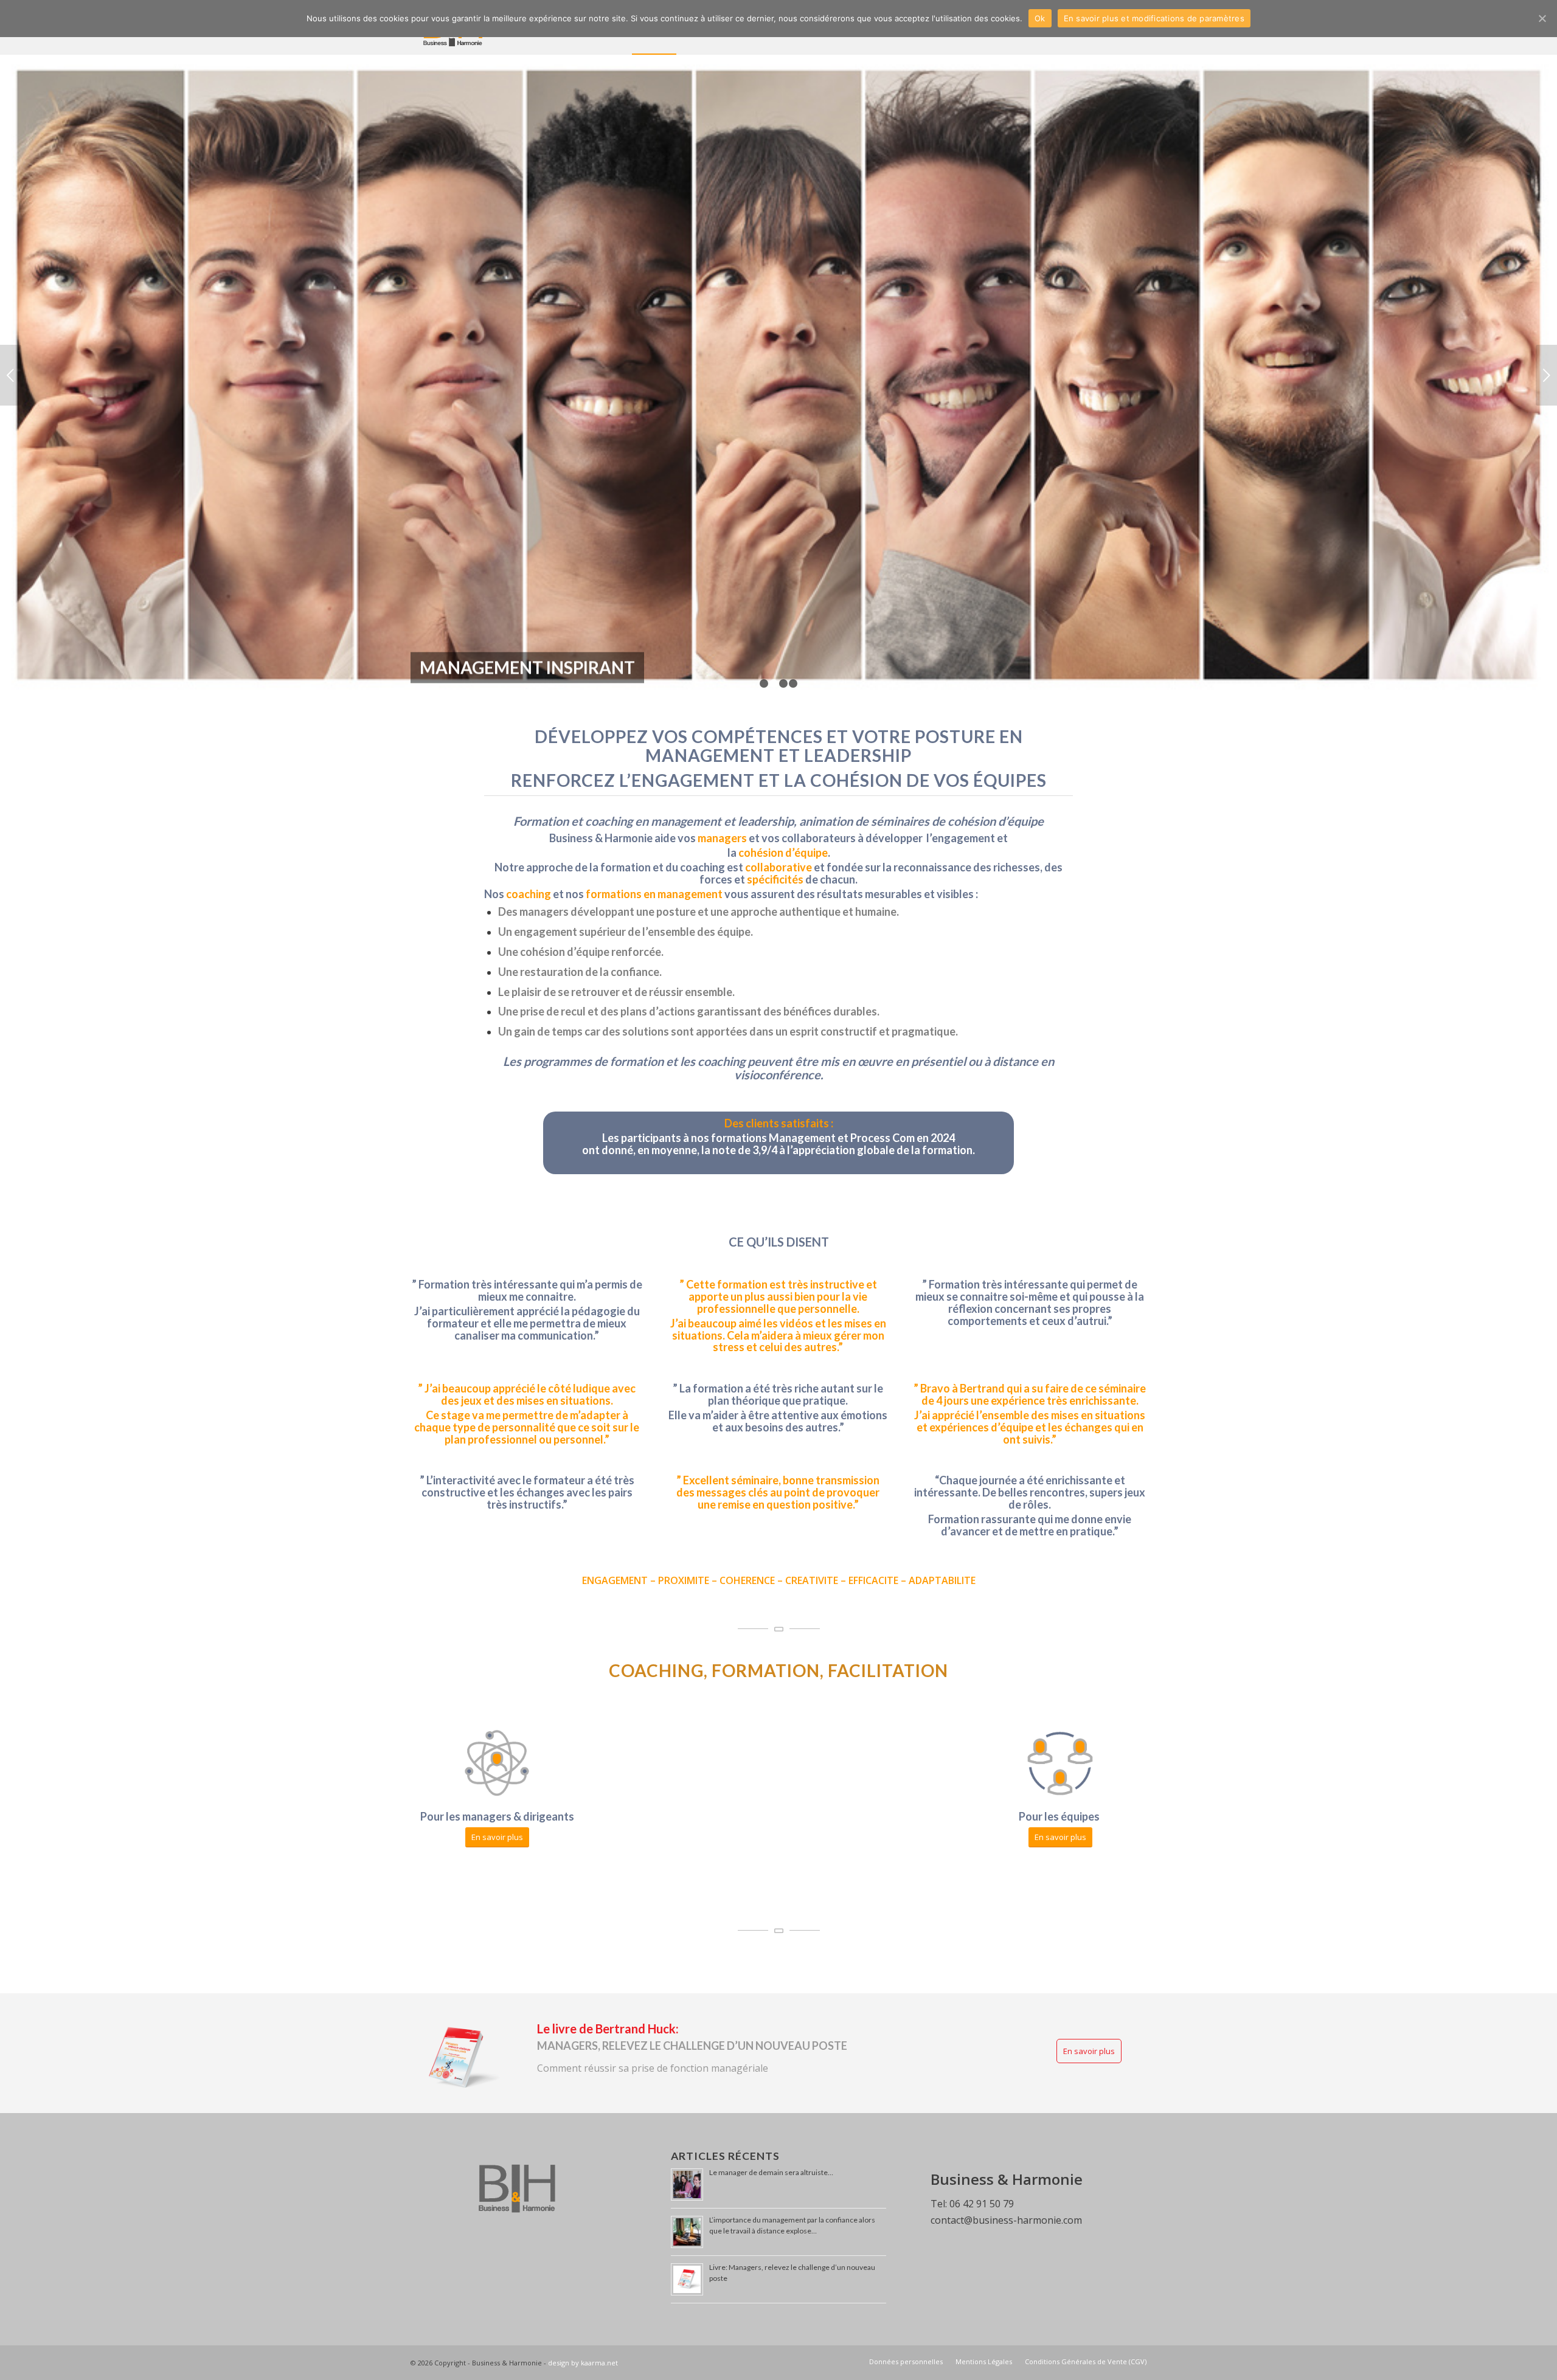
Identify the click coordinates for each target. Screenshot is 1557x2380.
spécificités (775, 842)
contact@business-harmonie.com (1006, 2183)
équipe (811, 815)
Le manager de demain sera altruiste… (771, 2135)
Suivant (1546, 356)
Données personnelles (906, 2324)
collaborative (778, 830)
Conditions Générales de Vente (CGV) (1086, 2324)
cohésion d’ (766, 815)
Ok (1040, 18)
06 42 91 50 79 (982, 2167)
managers (722, 801)
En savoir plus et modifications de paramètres (1154, 18)
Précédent (11, 356)
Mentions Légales (984, 2324)
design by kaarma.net (583, 2326)
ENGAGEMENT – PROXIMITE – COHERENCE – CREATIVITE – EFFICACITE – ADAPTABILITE (779, 1543)
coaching (529, 857)
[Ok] (1542, 18)
